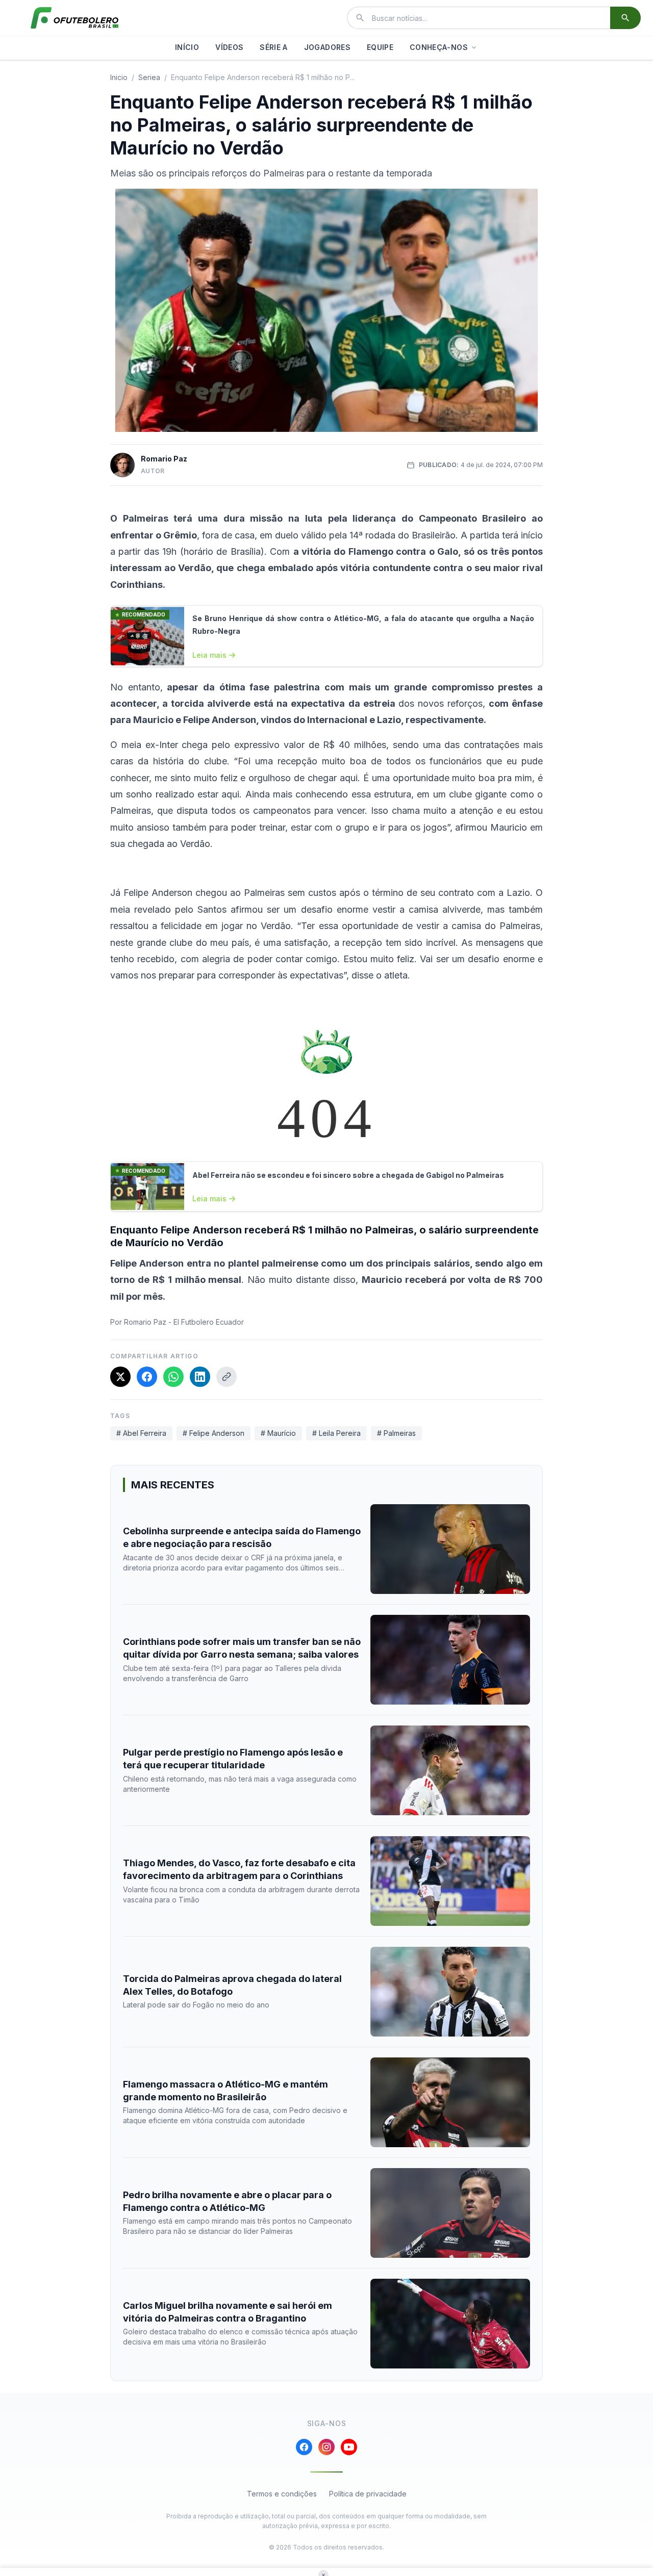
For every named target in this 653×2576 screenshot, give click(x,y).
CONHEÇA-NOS (439, 47)
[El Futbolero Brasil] (74, 18)
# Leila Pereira (336, 1433)
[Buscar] (625, 18)
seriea (149, 77)
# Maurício (278, 1433)
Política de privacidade (368, 2494)
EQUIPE (380, 47)
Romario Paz (164, 459)
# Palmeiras (396, 1433)
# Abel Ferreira (141, 1433)
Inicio (119, 77)
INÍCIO (187, 47)
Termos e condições (282, 2494)
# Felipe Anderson (214, 1433)
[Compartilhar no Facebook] (147, 1377)
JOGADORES (327, 47)
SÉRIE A (273, 47)
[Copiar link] (227, 1377)
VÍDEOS (229, 47)
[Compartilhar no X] (120, 1377)
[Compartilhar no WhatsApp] (173, 1377)
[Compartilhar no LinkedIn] (200, 1377)
